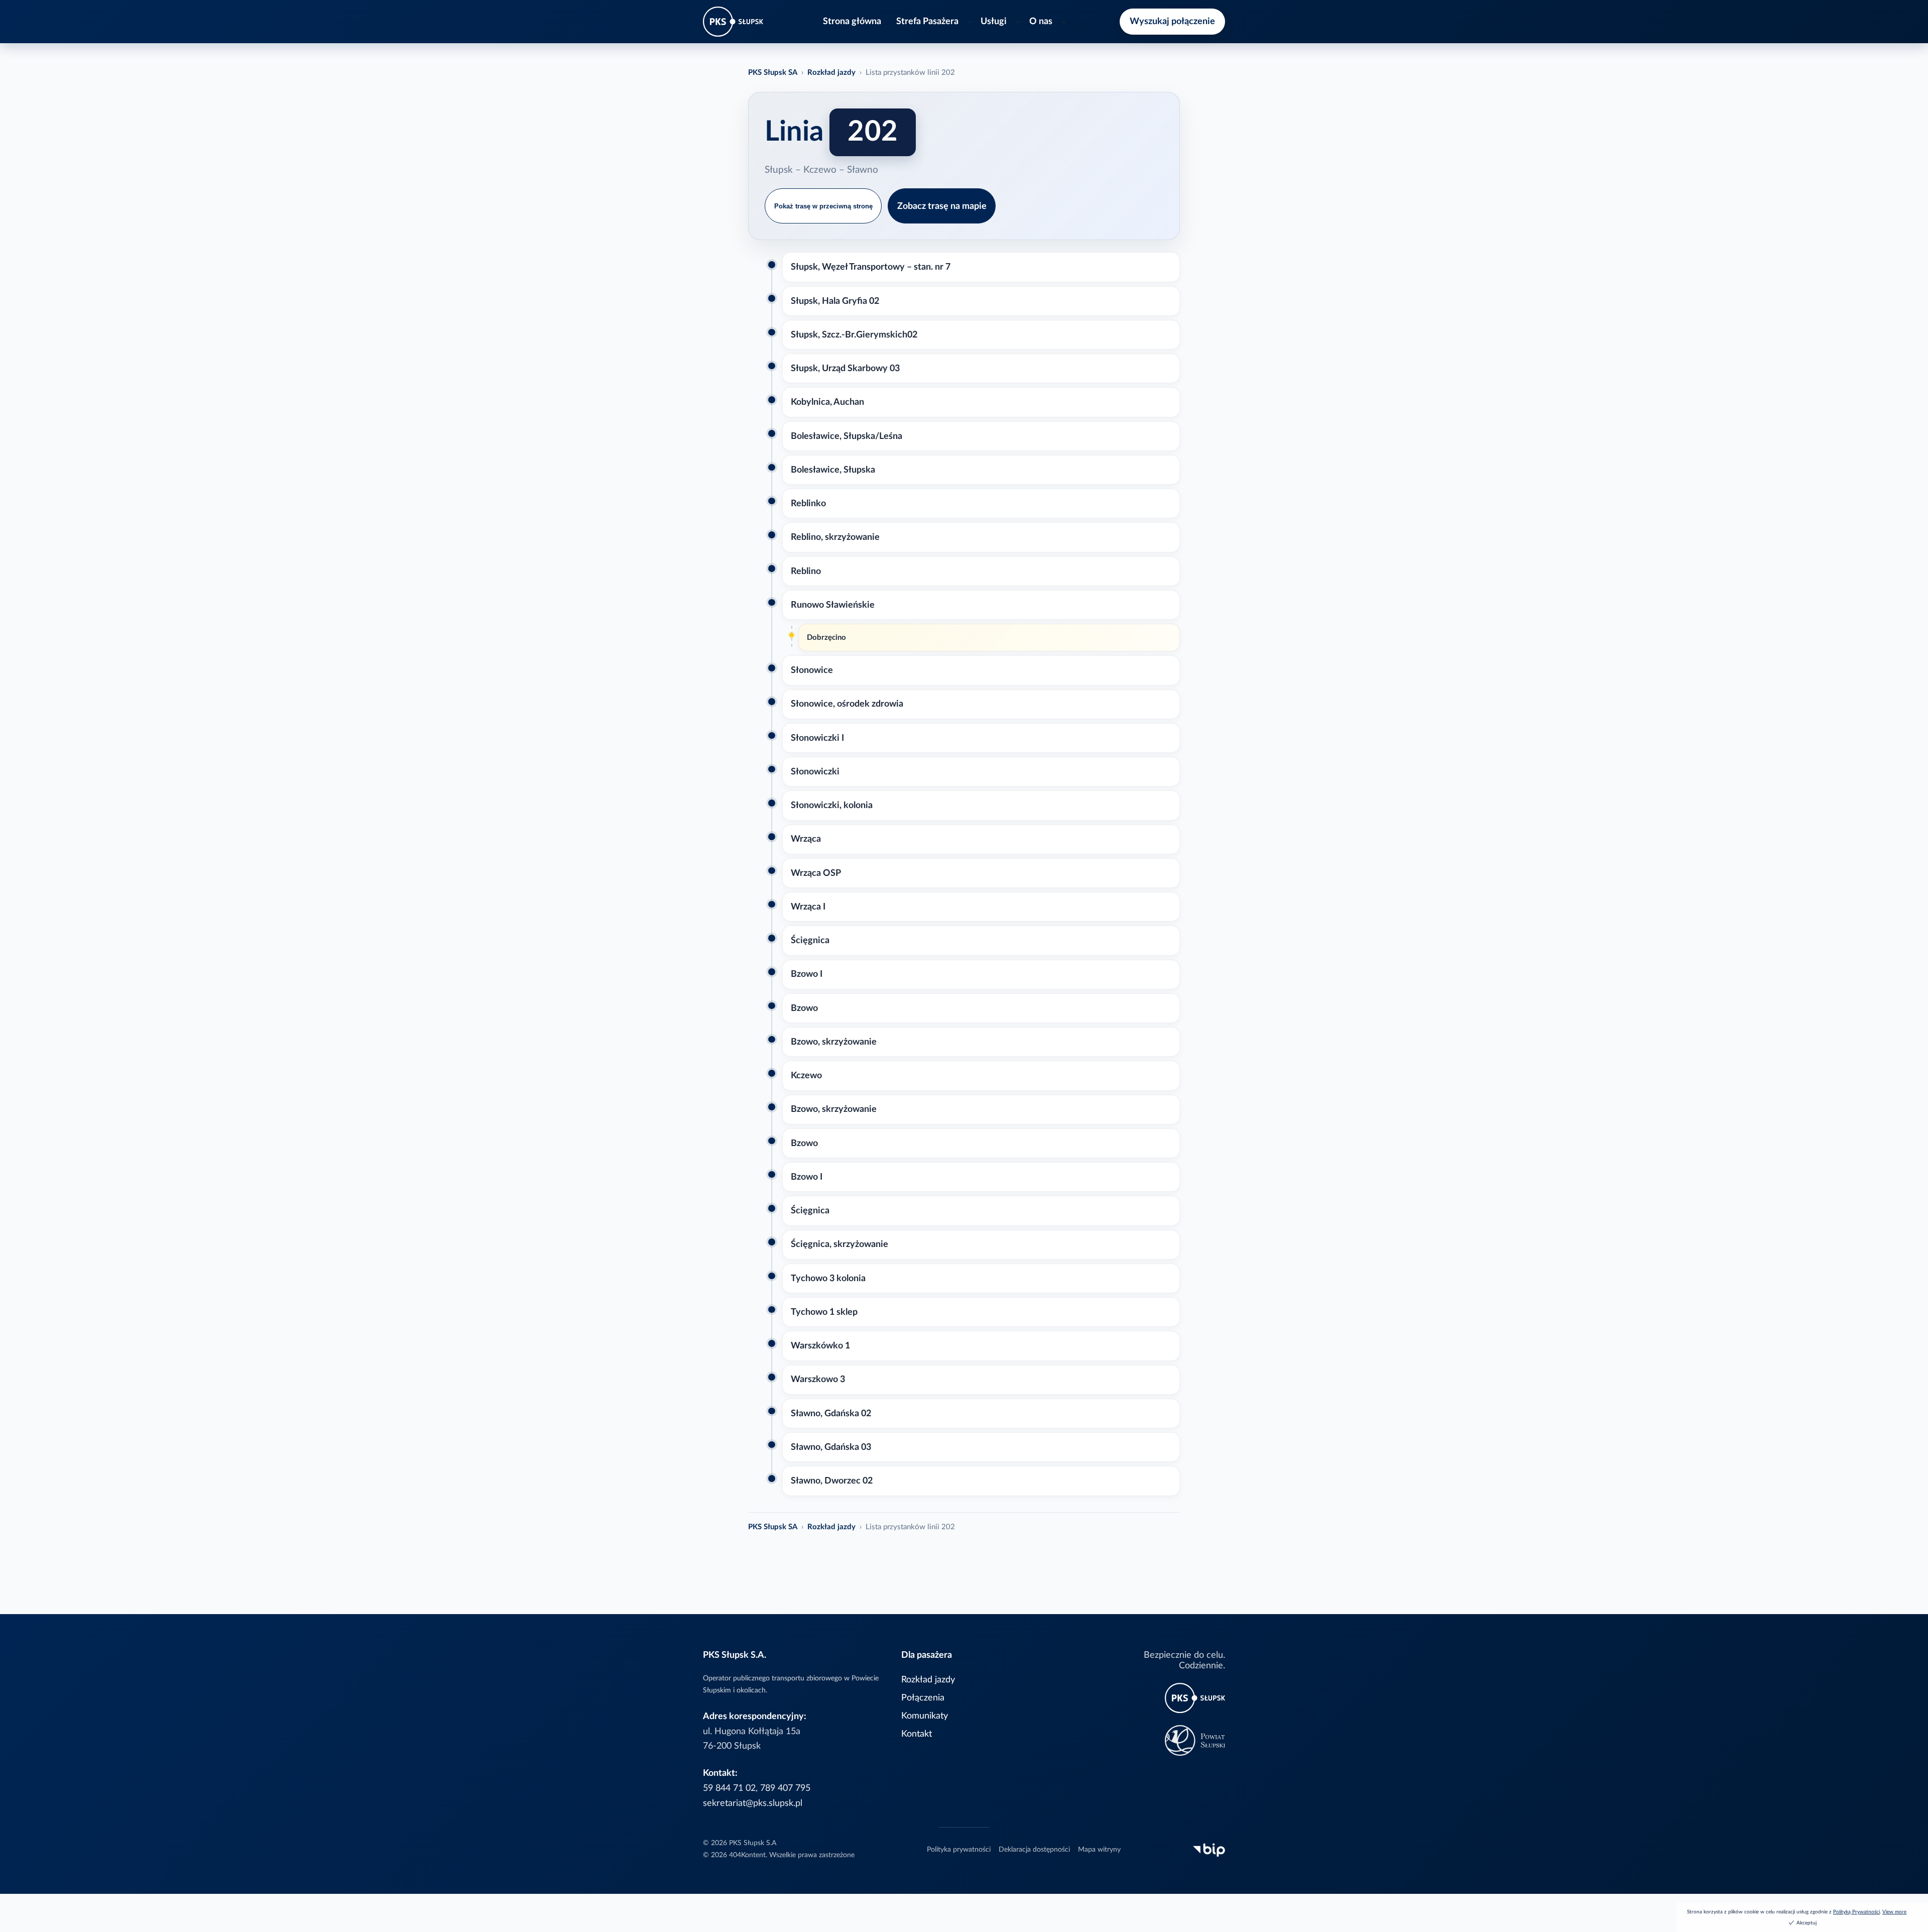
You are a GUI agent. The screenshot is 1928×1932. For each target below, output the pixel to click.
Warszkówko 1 (820, 1346)
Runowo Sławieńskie (833, 605)
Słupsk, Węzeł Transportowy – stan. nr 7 (871, 267)
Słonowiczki (815, 772)
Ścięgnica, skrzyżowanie (839, 1244)
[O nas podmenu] (1064, 22)
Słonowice (812, 670)
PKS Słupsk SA (773, 73)
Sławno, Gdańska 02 (831, 1413)
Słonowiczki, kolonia (832, 805)
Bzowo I (807, 974)
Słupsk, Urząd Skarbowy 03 (845, 368)
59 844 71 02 (729, 1788)
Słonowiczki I (817, 738)
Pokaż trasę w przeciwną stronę (823, 206)
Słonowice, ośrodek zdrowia (847, 704)
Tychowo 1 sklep (824, 1312)
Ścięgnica (810, 940)
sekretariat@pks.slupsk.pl (753, 1803)
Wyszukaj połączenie (1172, 21)
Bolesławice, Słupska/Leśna (847, 436)
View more (1894, 1912)
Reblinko (808, 503)
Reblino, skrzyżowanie (835, 537)
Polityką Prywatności (1856, 1912)
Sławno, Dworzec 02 (832, 1481)
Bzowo (804, 1008)
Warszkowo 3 (818, 1379)
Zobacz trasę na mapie (942, 206)
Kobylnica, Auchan (827, 402)
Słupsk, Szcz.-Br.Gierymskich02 (854, 335)
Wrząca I (808, 907)
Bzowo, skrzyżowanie (834, 1042)
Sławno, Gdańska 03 (831, 1447)
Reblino (806, 571)
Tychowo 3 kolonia (828, 1278)
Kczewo (806, 1075)
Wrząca (806, 839)
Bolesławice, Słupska (833, 470)
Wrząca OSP (816, 873)
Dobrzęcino (826, 638)
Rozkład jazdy (831, 73)
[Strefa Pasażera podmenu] (970, 22)
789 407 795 (785, 1788)
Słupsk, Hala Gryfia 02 (835, 301)
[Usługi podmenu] (1018, 22)
